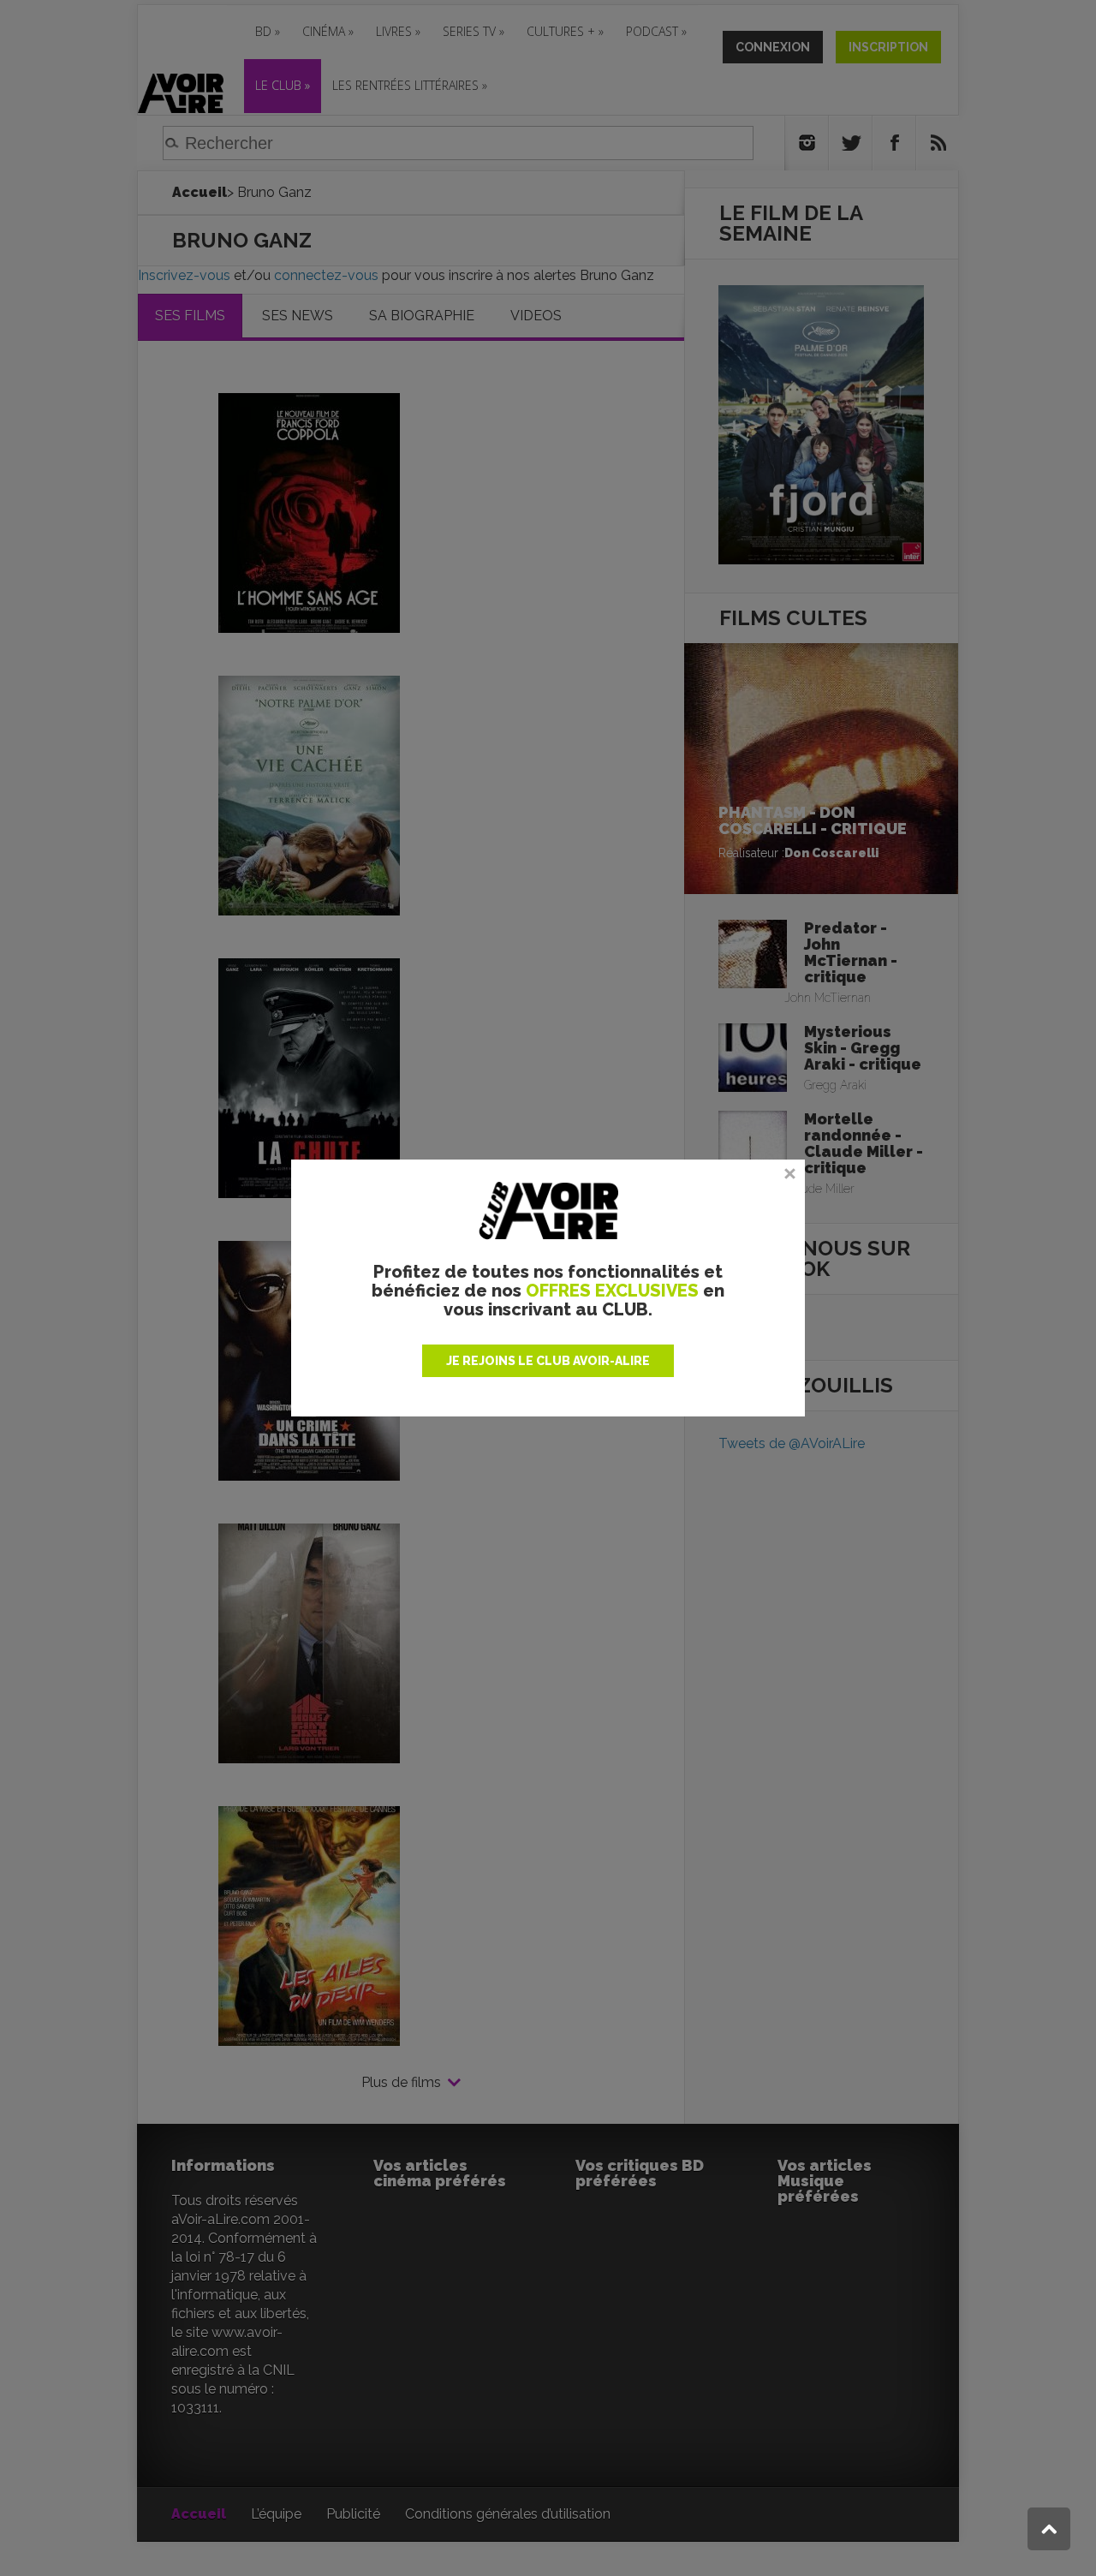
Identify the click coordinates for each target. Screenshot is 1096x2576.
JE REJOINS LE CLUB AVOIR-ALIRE (548, 1361)
